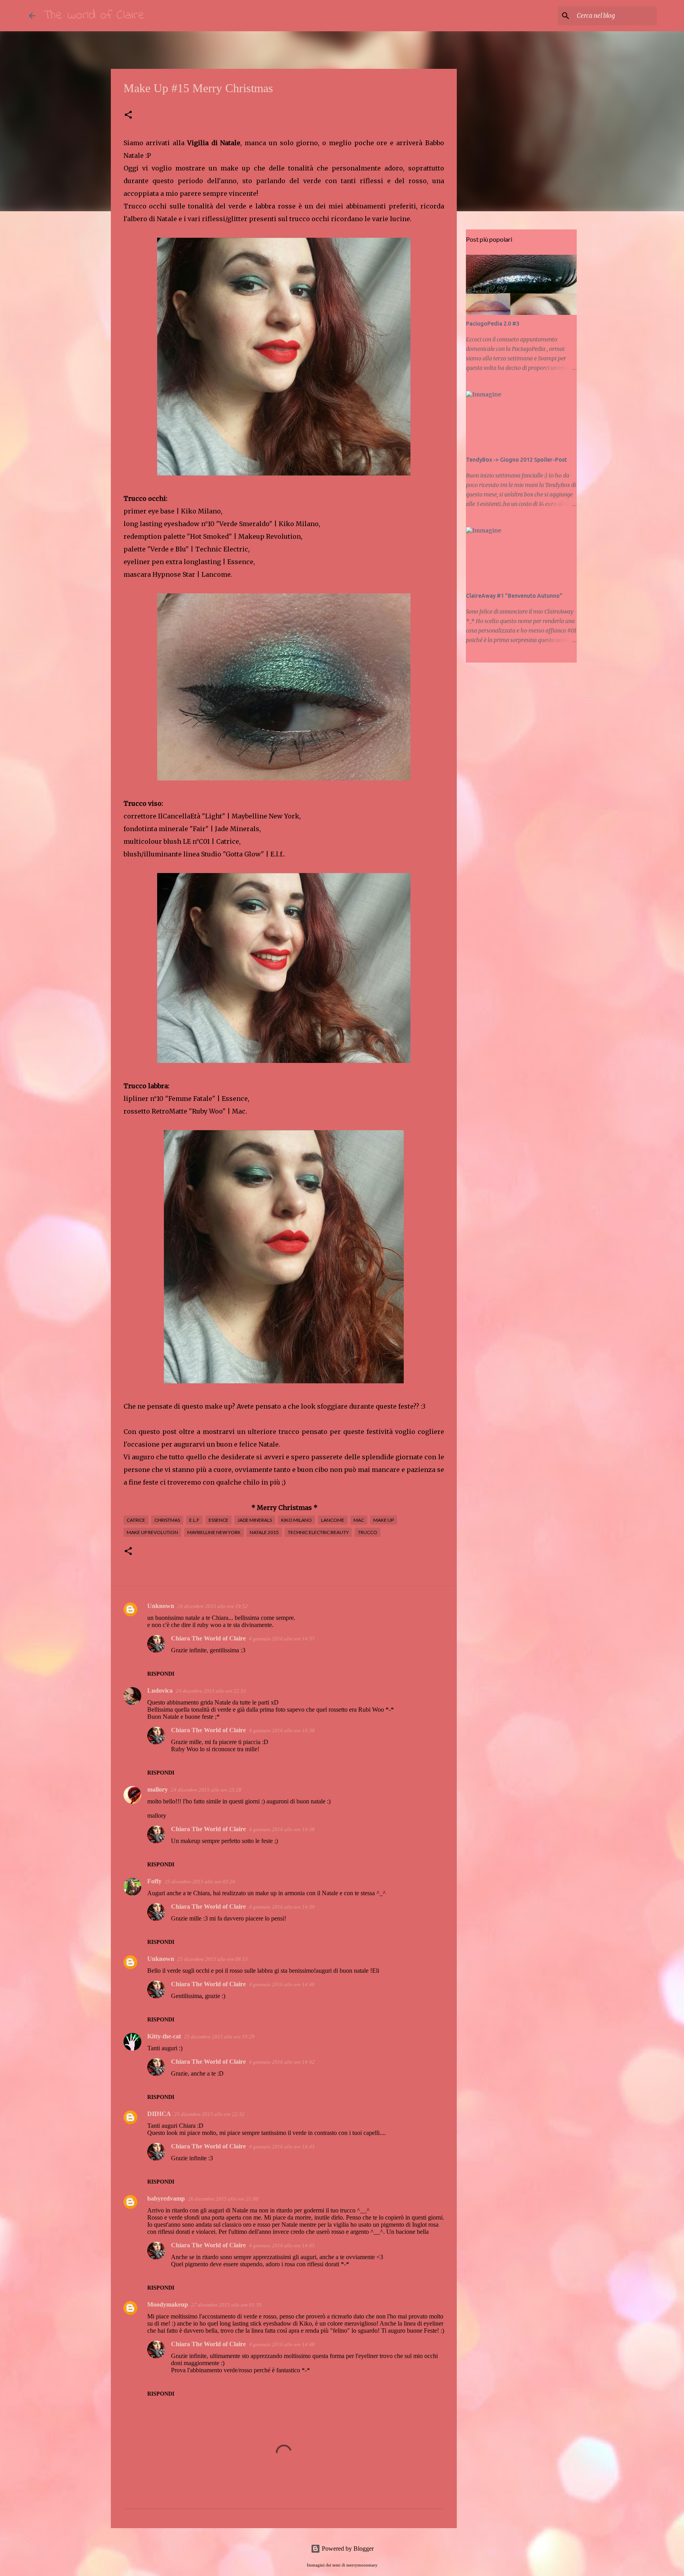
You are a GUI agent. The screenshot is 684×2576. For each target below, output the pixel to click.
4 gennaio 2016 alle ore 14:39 (282, 1907)
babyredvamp (166, 2198)
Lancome (333, 1520)
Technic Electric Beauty (318, 1532)
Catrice (136, 1520)
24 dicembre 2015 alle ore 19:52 (213, 1606)
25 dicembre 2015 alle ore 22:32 (209, 2114)
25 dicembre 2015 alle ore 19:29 (219, 2037)
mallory (158, 1789)
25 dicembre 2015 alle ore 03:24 (200, 1882)
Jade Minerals (255, 1520)
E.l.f (194, 1520)
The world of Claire (94, 16)
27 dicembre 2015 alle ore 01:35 (226, 2305)
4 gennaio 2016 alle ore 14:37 (282, 1639)
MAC (359, 1520)
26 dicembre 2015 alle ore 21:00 (223, 2199)
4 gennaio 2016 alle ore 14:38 (282, 1730)
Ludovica (160, 1690)
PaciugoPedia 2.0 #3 (493, 324)
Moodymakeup (168, 2304)
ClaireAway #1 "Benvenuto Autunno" (514, 596)
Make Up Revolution (152, 1532)
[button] (128, 115)
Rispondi (161, 1674)
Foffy (154, 1881)
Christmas (167, 1520)
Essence (218, 1520)
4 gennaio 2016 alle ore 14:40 (282, 1984)
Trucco (368, 1532)
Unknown (161, 1606)
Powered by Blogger (347, 2549)
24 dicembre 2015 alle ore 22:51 (211, 1691)
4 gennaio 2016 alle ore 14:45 (282, 2245)
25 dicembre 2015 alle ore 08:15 (213, 1959)
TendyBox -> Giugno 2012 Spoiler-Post (516, 460)
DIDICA (159, 2114)
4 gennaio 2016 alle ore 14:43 (282, 2147)
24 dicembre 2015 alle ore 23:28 (206, 1790)
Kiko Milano (296, 1520)
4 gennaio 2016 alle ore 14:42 (282, 2062)
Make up (384, 1520)
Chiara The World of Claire (208, 1638)
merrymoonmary (362, 2565)
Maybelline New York (214, 1532)
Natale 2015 (264, 1532)
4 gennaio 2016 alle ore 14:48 (282, 2344)
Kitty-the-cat (164, 2036)
